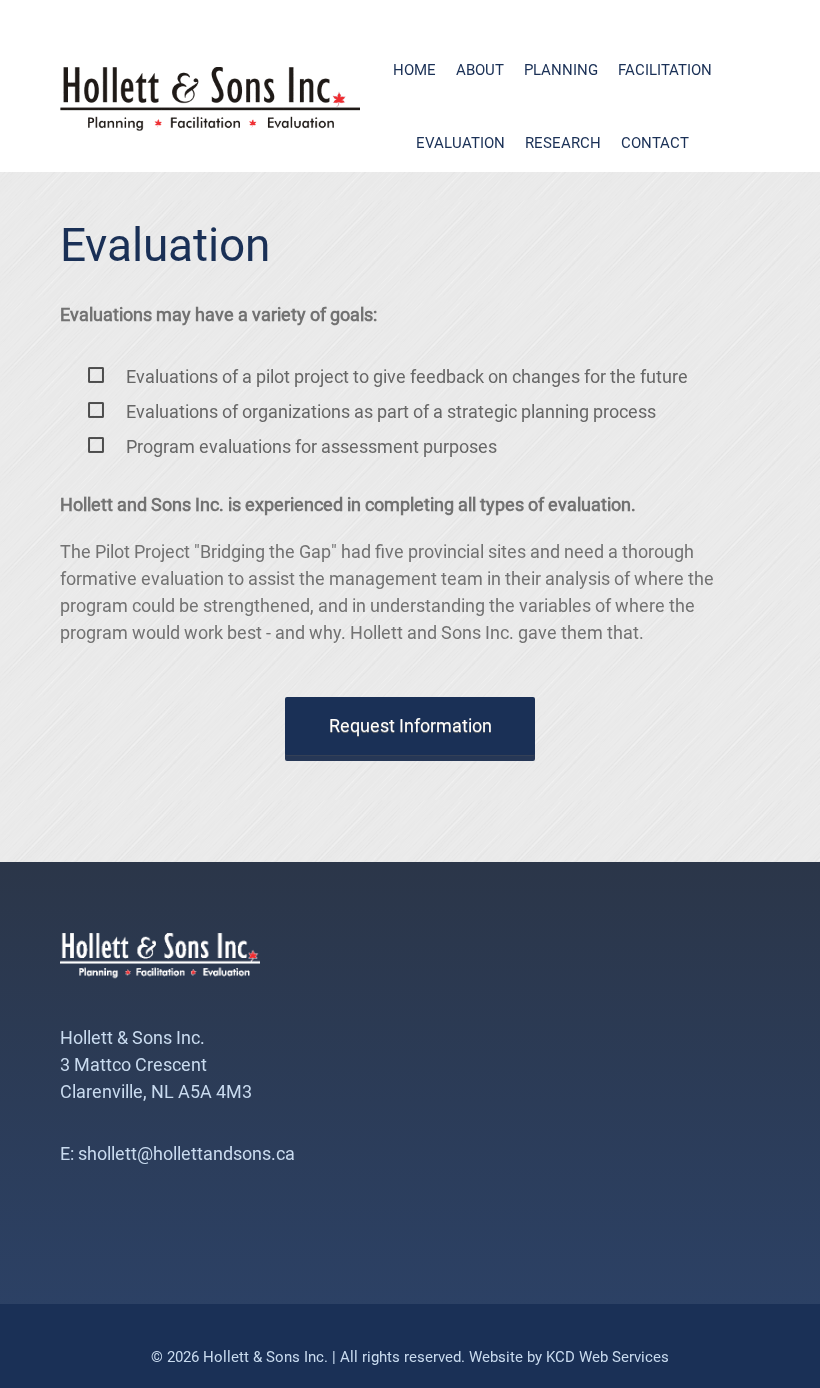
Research (563, 143)
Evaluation (460, 143)
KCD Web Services (607, 1357)
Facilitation (665, 70)
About (480, 70)
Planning (561, 70)
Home (414, 70)
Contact (655, 143)
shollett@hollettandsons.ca (186, 1153)
